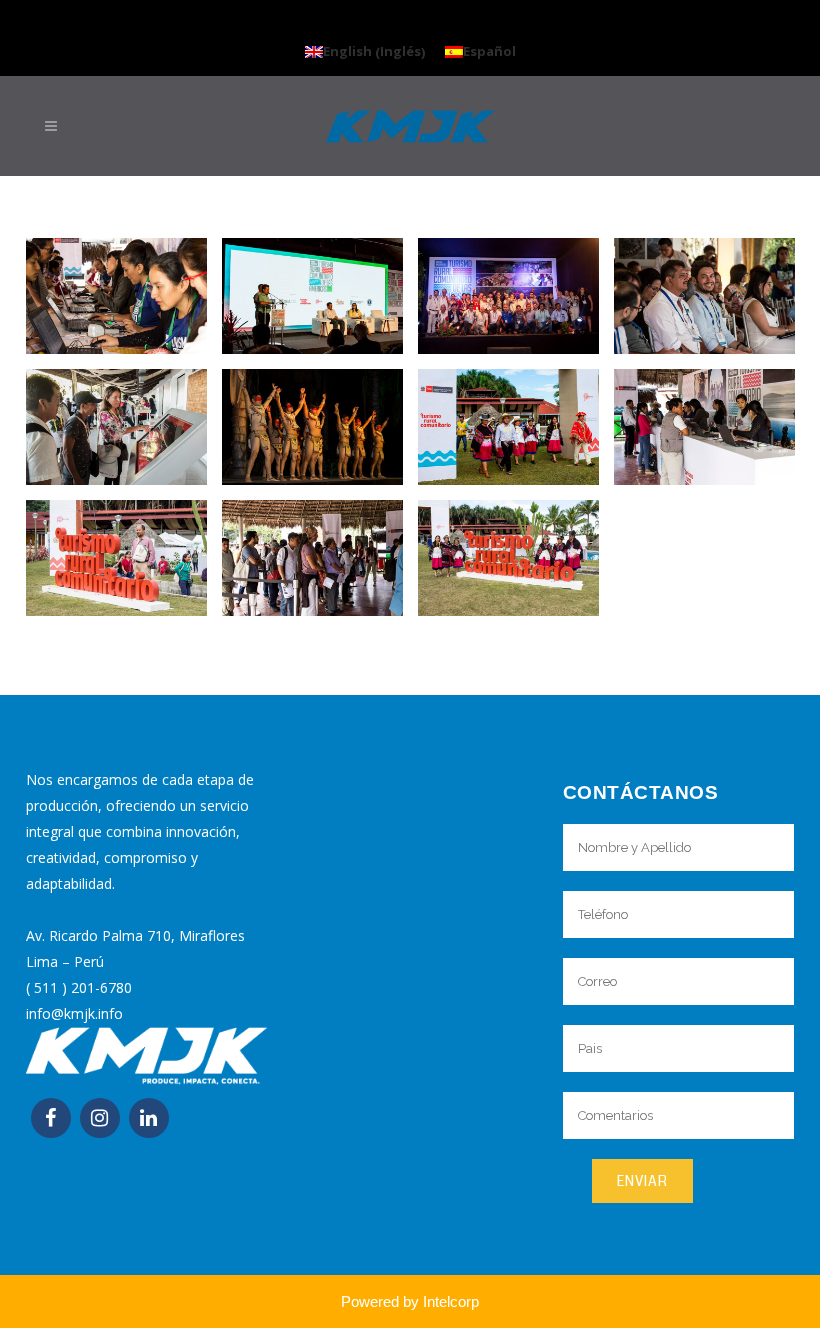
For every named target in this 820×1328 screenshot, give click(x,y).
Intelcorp (451, 1301)
